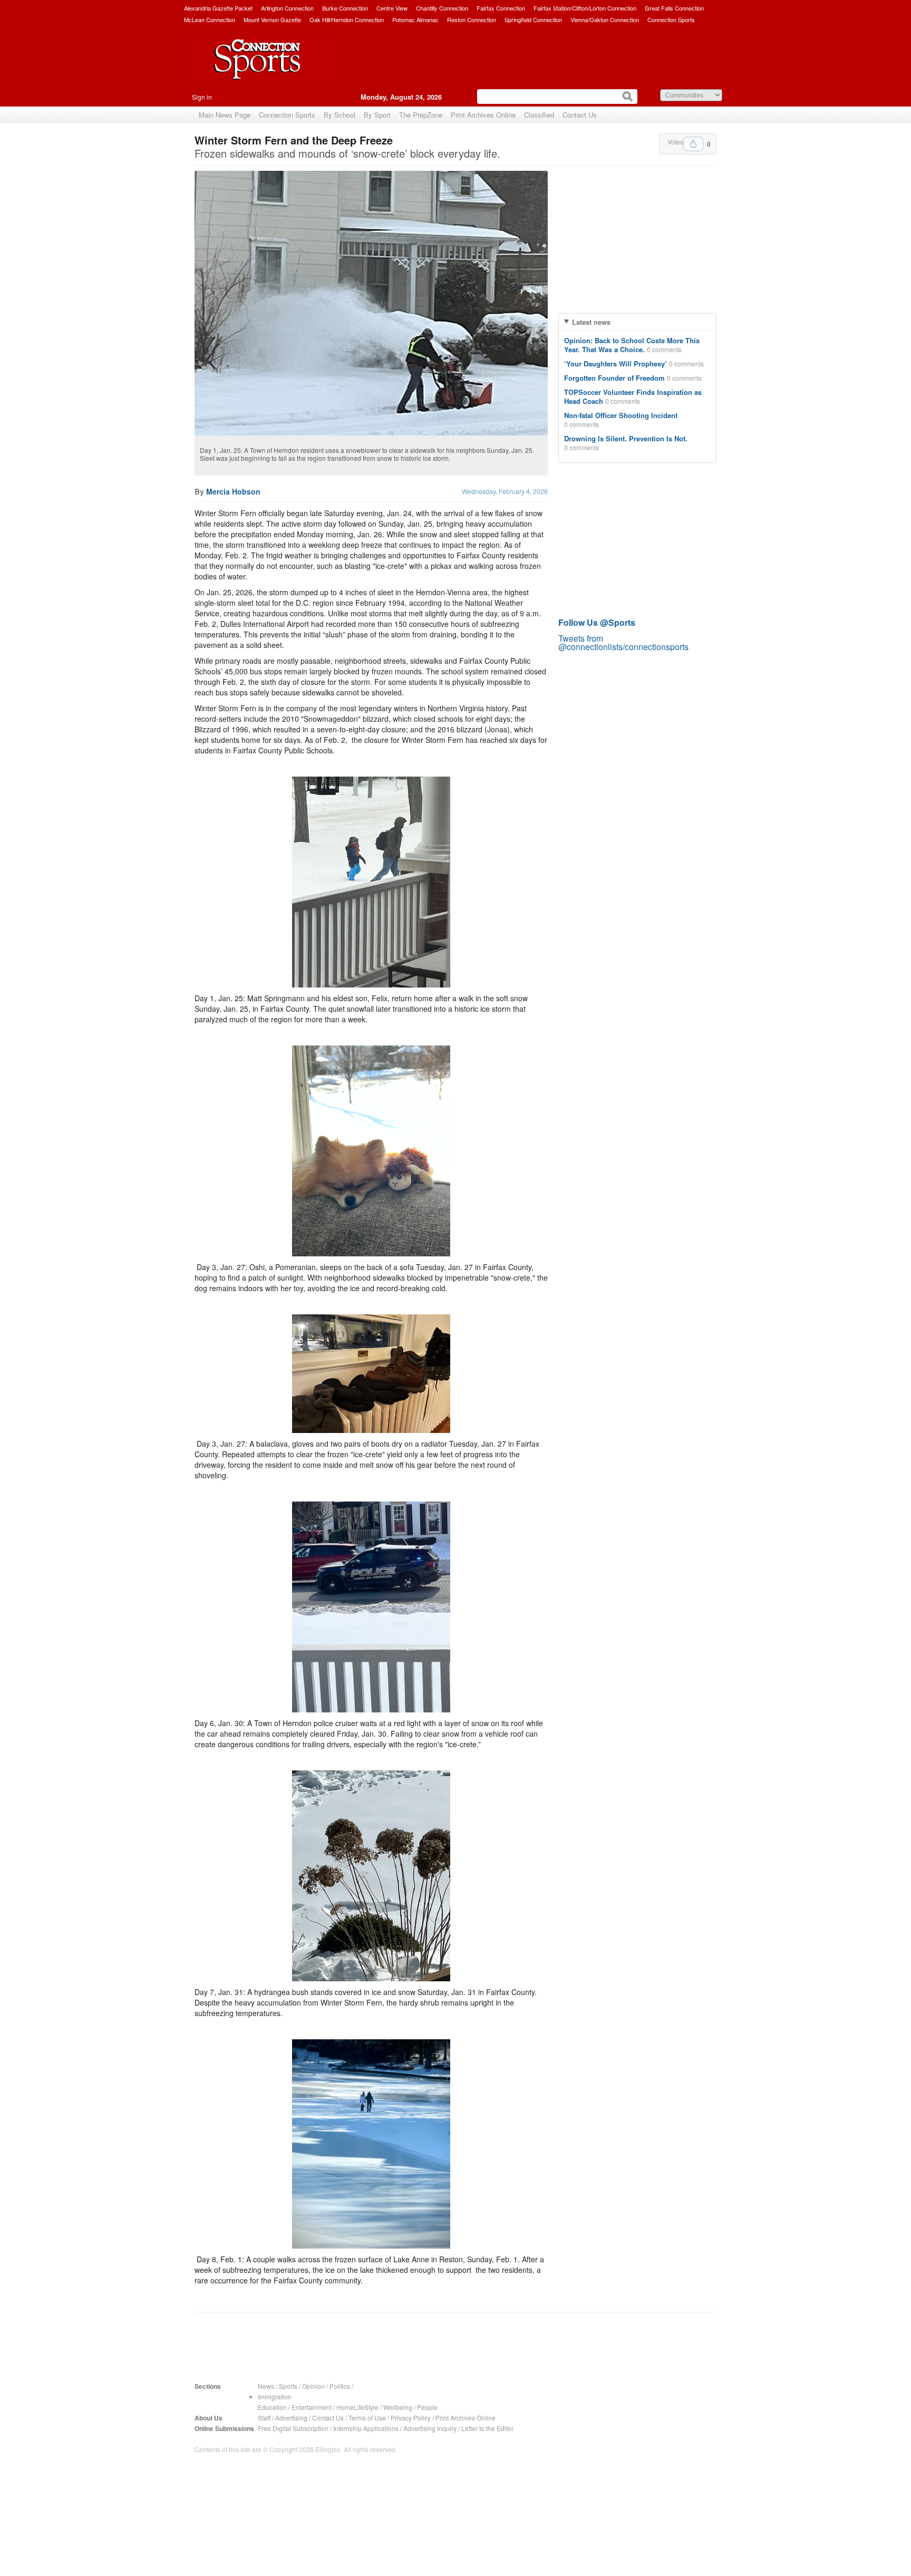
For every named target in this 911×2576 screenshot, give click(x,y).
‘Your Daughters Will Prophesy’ (616, 364)
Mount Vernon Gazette (272, 20)
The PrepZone (421, 115)
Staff (264, 2418)
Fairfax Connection (501, 8)
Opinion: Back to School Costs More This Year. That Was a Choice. (632, 345)
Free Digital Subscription (293, 2428)
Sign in (202, 97)
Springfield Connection (533, 20)
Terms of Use (367, 2418)
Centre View (392, 8)
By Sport (377, 115)
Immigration (275, 2396)
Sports (288, 2386)
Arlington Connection (287, 8)
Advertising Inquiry (430, 2428)
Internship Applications (366, 2428)
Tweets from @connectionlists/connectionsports (623, 642)
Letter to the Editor (487, 2428)
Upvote (693, 144)
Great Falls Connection (674, 8)
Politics (340, 2386)
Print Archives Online (483, 115)
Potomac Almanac (415, 20)
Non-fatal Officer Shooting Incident (621, 415)
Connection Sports (671, 20)
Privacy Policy (411, 2418)
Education (272, 2407)
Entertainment (312, 2407)
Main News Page (225, 115)
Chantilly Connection (442, 8)
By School (340, 115)
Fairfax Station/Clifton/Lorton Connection (585, 8)
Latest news (591, 322)
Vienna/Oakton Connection (605, 20)
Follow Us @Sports (597, 622)
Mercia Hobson (233, 491)
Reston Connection (472, 20)
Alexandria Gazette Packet (218, 8)
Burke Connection (345, 8)
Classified (539, 115)
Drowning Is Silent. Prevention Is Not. (626, 438)
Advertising (291, 2418)
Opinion (313, 2386)
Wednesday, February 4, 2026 (505, 491)
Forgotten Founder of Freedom (614, 378)
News (266, 2386)
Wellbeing (398, 2407)
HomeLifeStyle (357, 2407)
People (427, 2407)
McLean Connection (210, 20)
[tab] (637, 322)
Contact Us (580, 115)
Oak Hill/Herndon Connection (347, 20)
